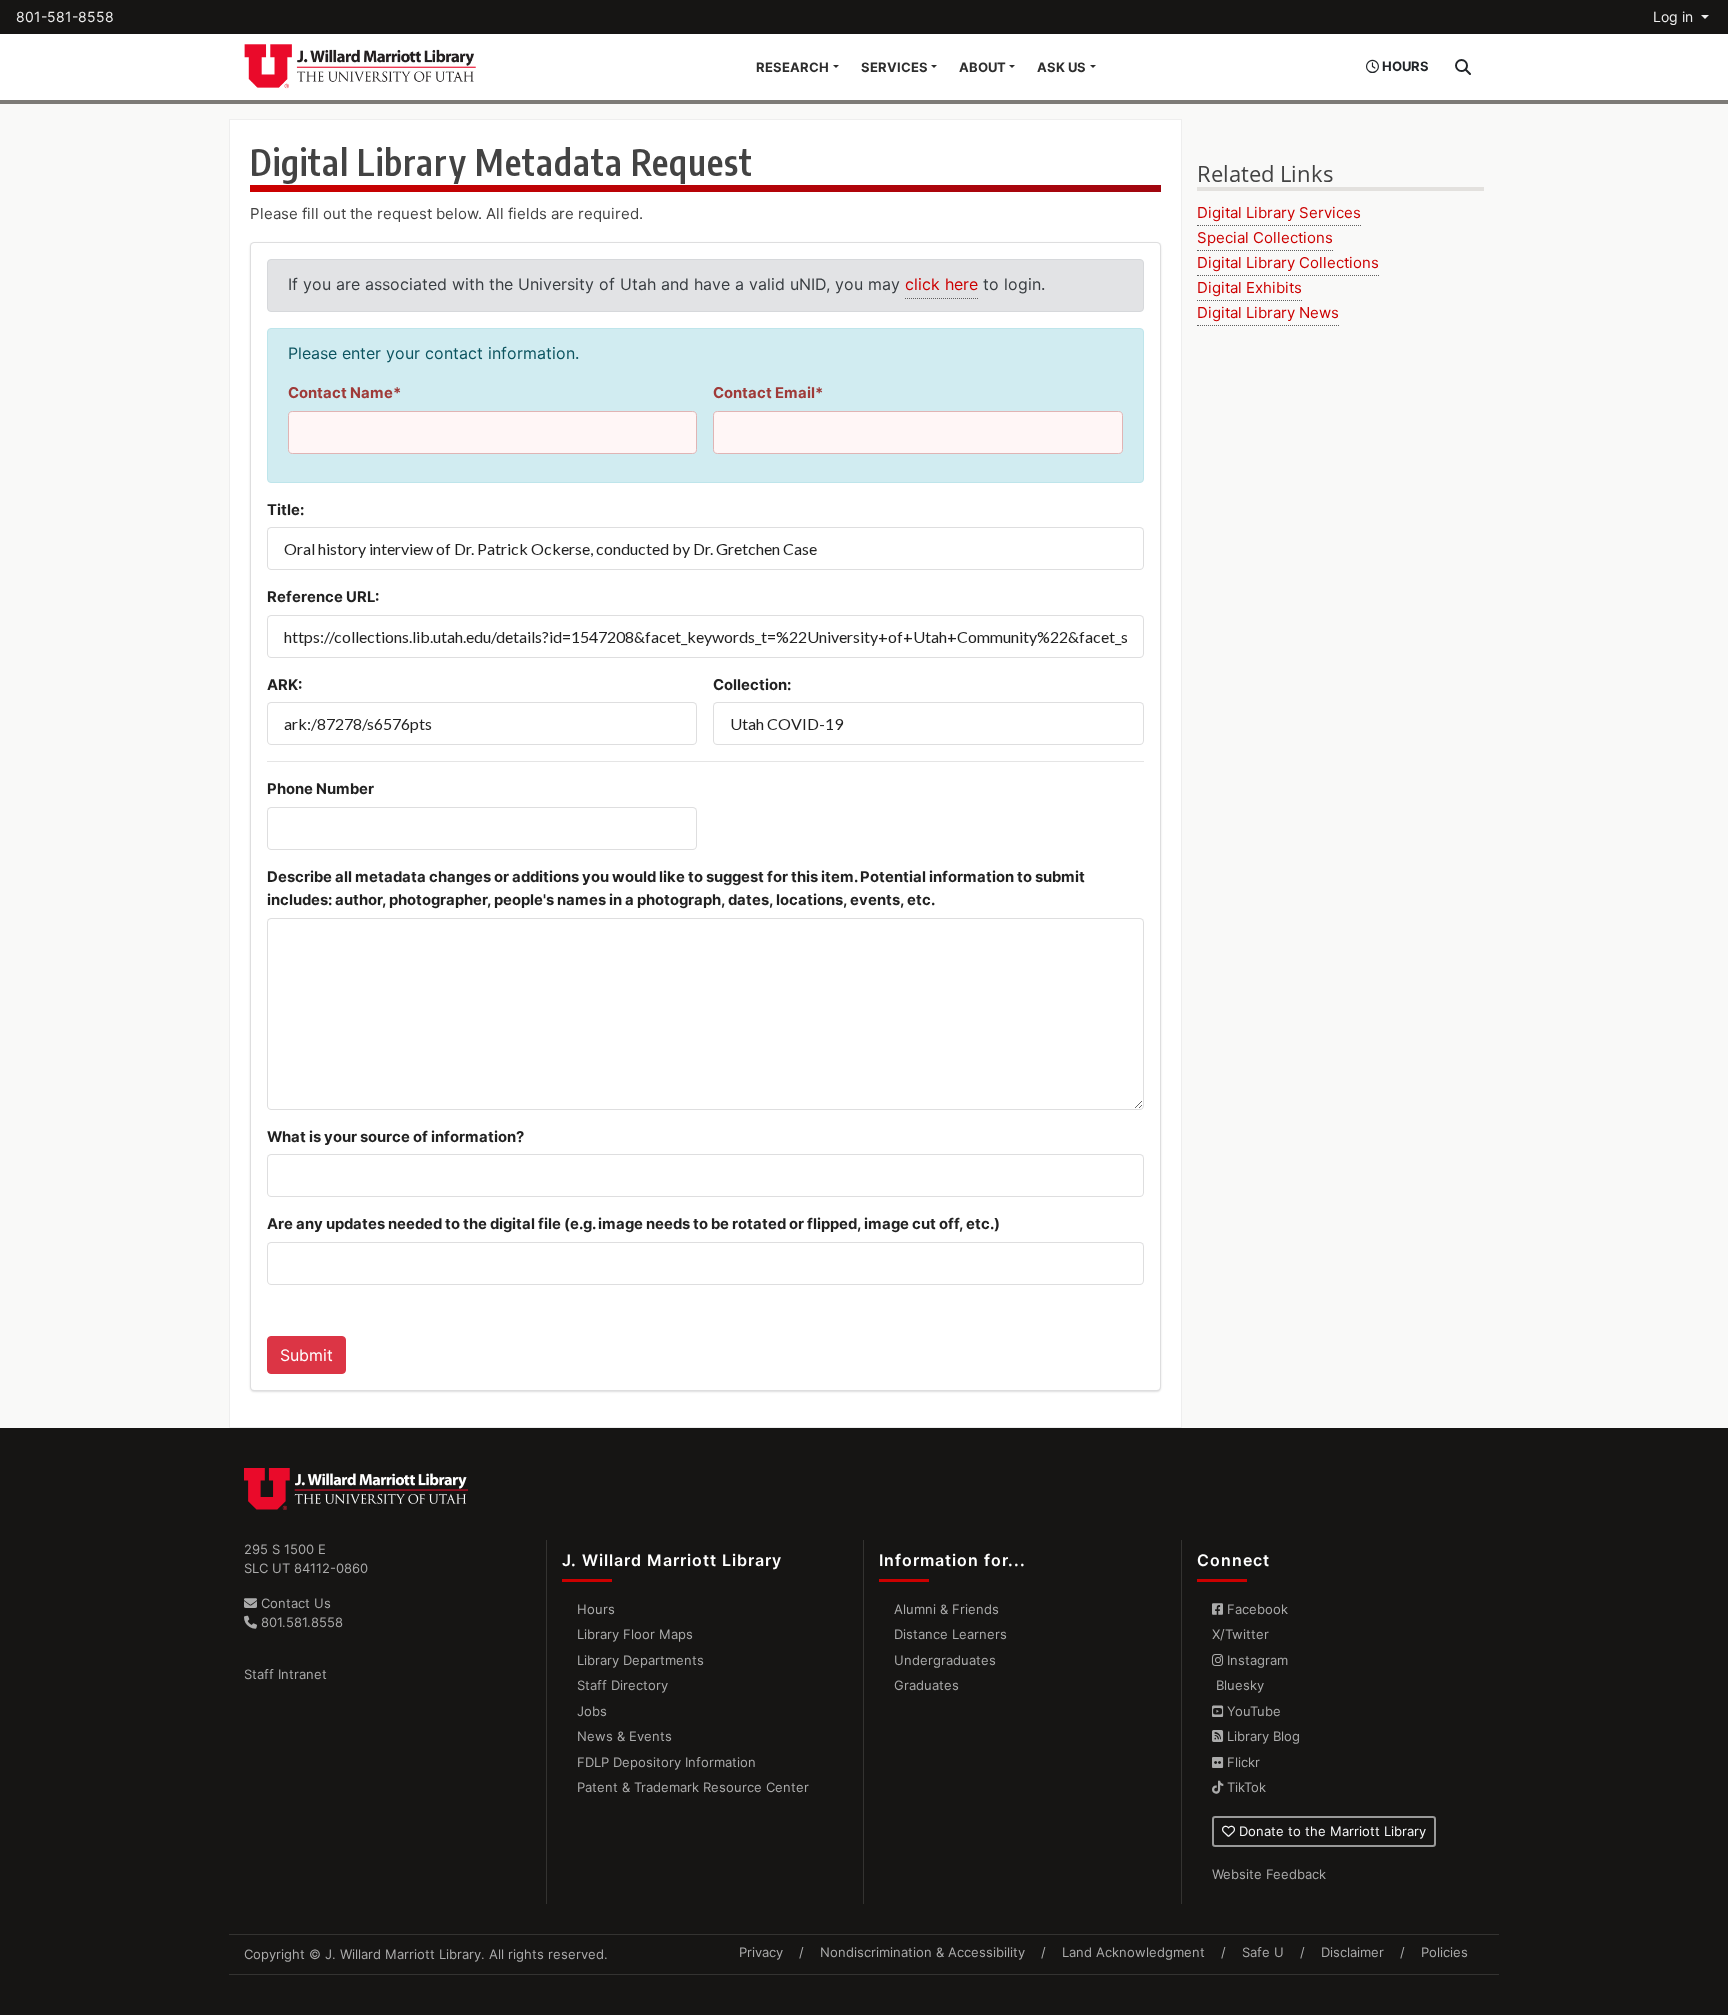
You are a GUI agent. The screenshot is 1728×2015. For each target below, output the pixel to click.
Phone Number (320, 789)
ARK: (284, 685)
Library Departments (640, 1660)
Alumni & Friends (946, 1609)
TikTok (1244, 1787)
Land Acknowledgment (1133, 1952)
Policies (1444, 1952)
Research (792, 67)
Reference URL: (323, 597)
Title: (285, 510)
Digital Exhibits (1249, 287)
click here (941, 284)
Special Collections (1265, 237)
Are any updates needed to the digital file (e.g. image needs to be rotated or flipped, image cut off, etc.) (633, 1224)
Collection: (752, 685)
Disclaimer (1352, 1952)
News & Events (624, 1736)
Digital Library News (1268, 312)
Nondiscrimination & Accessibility (922, 1952)
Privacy (761, 1952)
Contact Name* (344, 393)
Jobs (592, 1711)
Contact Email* (768, 393)
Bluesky (1238, 1685)
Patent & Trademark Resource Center (693, 1787)
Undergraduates (945, 1660)
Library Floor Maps (635, 1634)
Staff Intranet (285, 1674)
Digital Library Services (1279, 212)
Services (894, 67)
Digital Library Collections (1288, 262)
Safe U (1263, 1952)
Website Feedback (1269, 1874)
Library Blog (1261, 1736)
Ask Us (1061, 67)
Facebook (1255, 1609)
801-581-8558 (65, 16)
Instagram (1255, 1660)
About (982, 67)
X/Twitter (1240, 1634)
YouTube (1252, 1711)
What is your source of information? (395, 1137)
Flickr (1241, 1762)
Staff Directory (622, 1685)
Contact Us (294, 1603)
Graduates (926, 1685)
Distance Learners (950, 1634)
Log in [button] (1675, 16)
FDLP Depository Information (666, 1762)
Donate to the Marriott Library (1330, 1831)
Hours (596, 1609)
